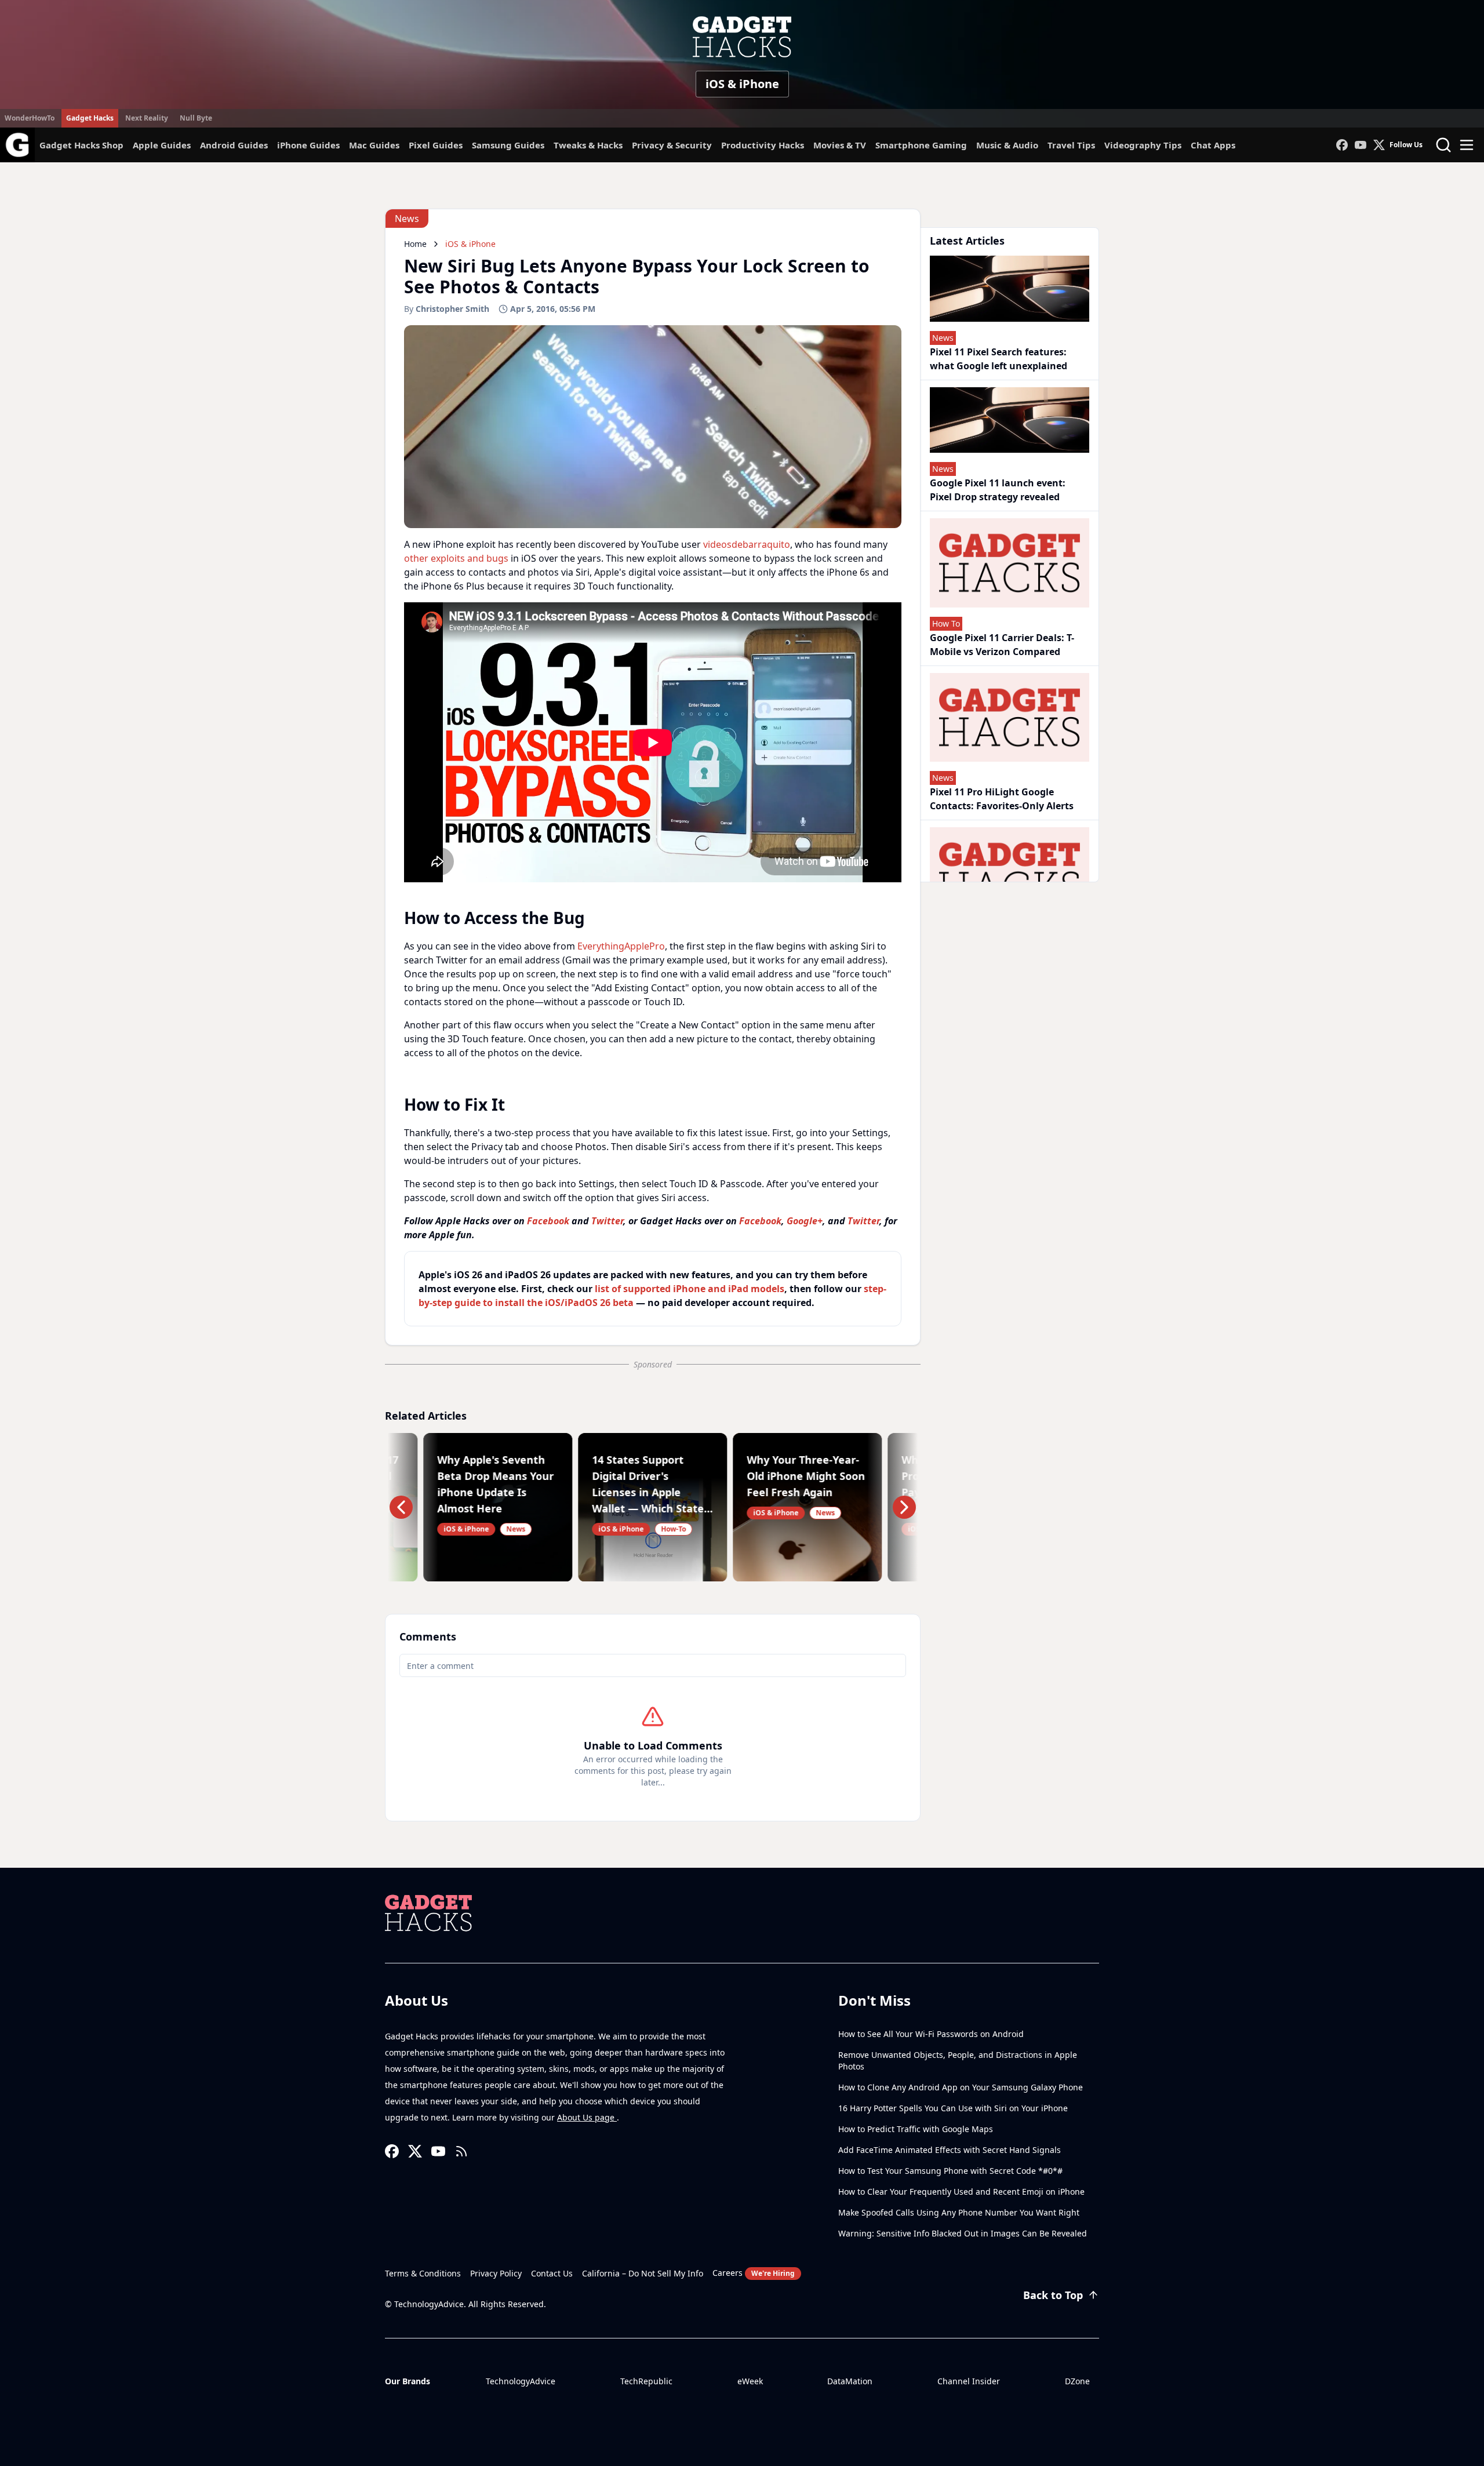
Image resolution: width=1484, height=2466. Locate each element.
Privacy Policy (496, 2273)
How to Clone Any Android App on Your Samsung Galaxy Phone (961, 2087)
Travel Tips (1071, 145)
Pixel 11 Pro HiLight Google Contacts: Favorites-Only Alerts (1002, 799)
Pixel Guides (436, 145)
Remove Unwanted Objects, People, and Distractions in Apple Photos (958, 2061)
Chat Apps (1213, 145)
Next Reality (147, 118)
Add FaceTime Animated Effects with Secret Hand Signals (950, 2150)
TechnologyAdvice (521, 2381)
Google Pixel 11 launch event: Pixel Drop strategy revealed (998, 490)
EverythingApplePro (621, 946)
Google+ (805, 1221)
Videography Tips (1143, 145)
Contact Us (552, 2273)
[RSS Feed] (461, 2151)
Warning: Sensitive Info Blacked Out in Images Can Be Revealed (963, 2233)
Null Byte (196, 118)
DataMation (850, 2381)
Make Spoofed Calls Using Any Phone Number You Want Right (959, 2212)
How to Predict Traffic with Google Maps (916, 2129)
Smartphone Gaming (921, 145)
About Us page (587, 2117)
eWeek (750, 2381)
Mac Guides (374, 145)
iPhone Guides (308, 145)
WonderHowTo (30, 118)
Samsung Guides (508, 145)
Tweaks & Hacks (588, 145)
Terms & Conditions (423, 2273)
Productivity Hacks (763, 145)
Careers (754, 2273)
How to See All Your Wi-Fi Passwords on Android (931, 2034)
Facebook (548, 1221)
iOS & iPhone (742, 84)
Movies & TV (840, 145)
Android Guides (234, 145)
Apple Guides (162, 145)
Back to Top (1053, 2295)
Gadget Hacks (90, 118)
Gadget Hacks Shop (81, 145)
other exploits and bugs (456, 558)
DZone (1077, 2381)
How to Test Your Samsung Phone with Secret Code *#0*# (950, 2171)
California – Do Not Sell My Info (643, 2273)
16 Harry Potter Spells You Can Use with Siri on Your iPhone (953, 2108)
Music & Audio (1007, 145)
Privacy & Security (672, 145)
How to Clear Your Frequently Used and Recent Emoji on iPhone (961, 2192)
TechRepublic (646, 2381)
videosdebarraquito (747, 544)
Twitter (607, 1221)
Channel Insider (969, 2381)
